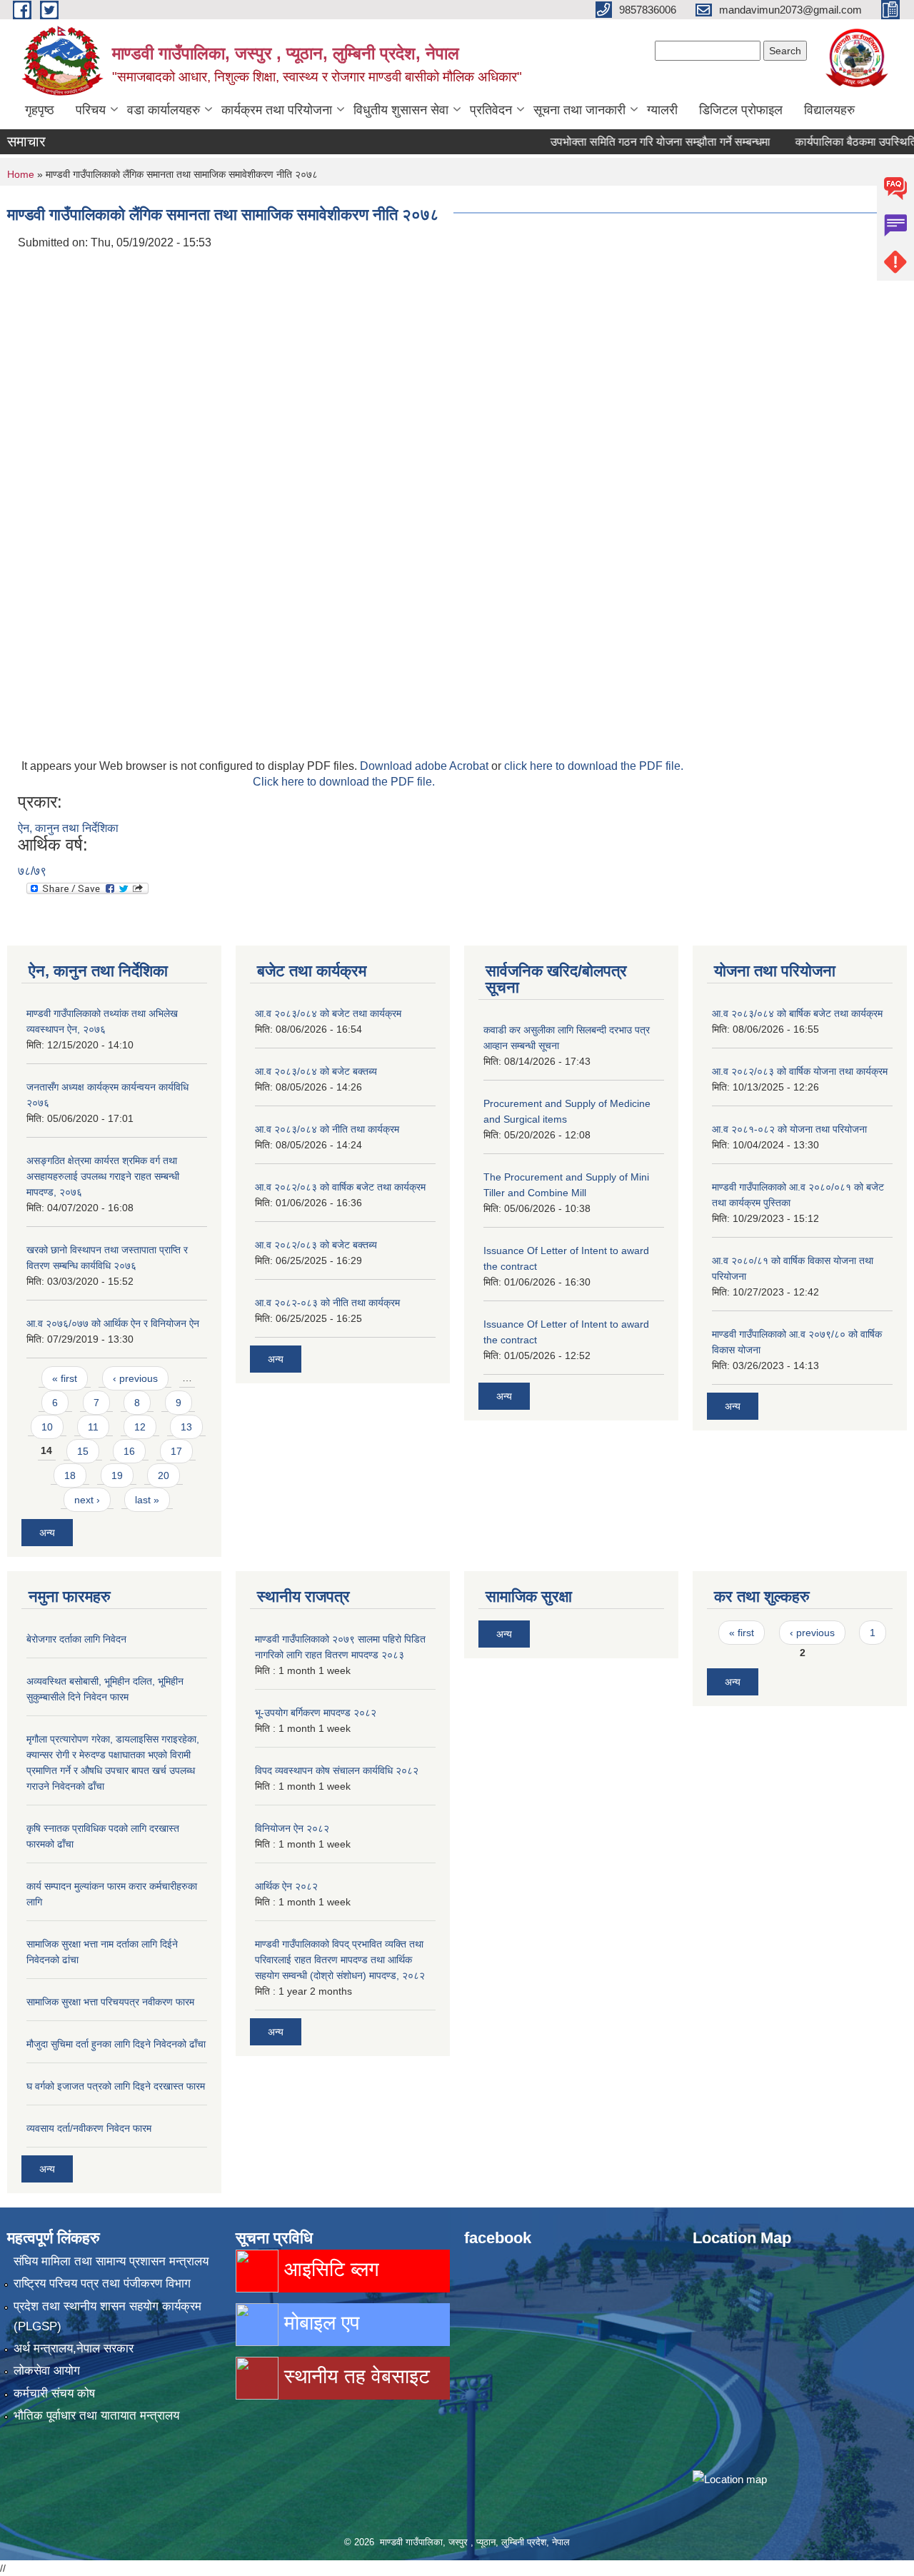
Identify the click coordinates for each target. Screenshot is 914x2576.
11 (93, 1427)
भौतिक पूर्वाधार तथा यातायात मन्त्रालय (96, 2416)
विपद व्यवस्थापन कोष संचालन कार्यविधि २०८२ (337, 1770)
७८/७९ (32, 871)
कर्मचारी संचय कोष (54, 2394)
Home (21, 174)
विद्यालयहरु (829, 110)
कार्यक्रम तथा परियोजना (277, 110)
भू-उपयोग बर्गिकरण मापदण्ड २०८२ (316, 1713)
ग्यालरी (662, 110)
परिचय (91, 110)
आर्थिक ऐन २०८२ (286, 1886)
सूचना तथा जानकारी (579, 110)
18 (70, 1475)
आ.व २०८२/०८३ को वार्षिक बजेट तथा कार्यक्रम (340, 1187)
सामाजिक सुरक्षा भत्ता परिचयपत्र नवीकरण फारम (110, 2002)
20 (164, 1475)
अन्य (47, 1533)
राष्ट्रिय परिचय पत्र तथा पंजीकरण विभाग (102, 2284)
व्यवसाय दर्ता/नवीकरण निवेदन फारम (89, 2128)
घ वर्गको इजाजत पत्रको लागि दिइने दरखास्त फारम (116, 2086)
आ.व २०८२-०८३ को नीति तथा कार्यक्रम (327, 1303)
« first (65, 1378)
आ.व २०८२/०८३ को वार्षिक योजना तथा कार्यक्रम (800, 1071)
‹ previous (135, 1378)
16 (129, 1451)
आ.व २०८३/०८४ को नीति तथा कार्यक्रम (327, 1129)
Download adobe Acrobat (426, 766)
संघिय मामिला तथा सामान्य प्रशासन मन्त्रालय (111, 2261)
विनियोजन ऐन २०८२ (292, 1828)
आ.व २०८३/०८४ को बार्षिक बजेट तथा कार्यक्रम (797, 1013)
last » (147, 1500)
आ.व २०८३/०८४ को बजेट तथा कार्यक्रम (328, 1013)
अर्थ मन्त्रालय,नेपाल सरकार (74, 2349)
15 (83, 1451)
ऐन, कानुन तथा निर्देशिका (68, 828)
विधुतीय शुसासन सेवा (401, 110)
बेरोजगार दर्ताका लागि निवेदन (76, 1639)
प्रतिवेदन (491, 110)
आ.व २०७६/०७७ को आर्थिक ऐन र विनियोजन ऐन (113, 1323)
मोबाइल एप (319, 2323)
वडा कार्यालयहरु (164, 110)
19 (117, 1475)
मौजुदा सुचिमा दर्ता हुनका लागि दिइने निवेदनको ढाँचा (116, 2044)
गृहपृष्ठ (40, 110)
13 (186, 1427)
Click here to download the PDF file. (344, 782)
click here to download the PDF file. (594, 766)
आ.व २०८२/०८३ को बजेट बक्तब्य (316, 1245)
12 (140, 1427)
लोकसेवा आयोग (47, 2371)
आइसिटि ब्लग (329, 2269)
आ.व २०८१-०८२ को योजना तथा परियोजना (789, 1129)
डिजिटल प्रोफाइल (741, 110)
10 (47, 1427)
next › (87, 1500)
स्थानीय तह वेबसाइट (354, 2376)
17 (176, 1451)
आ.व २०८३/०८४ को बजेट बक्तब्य (316, 1071)
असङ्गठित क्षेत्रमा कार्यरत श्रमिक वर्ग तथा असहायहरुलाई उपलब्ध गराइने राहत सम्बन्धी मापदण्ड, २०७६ (103, 1176)
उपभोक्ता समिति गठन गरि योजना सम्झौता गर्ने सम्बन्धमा (627, 142)
